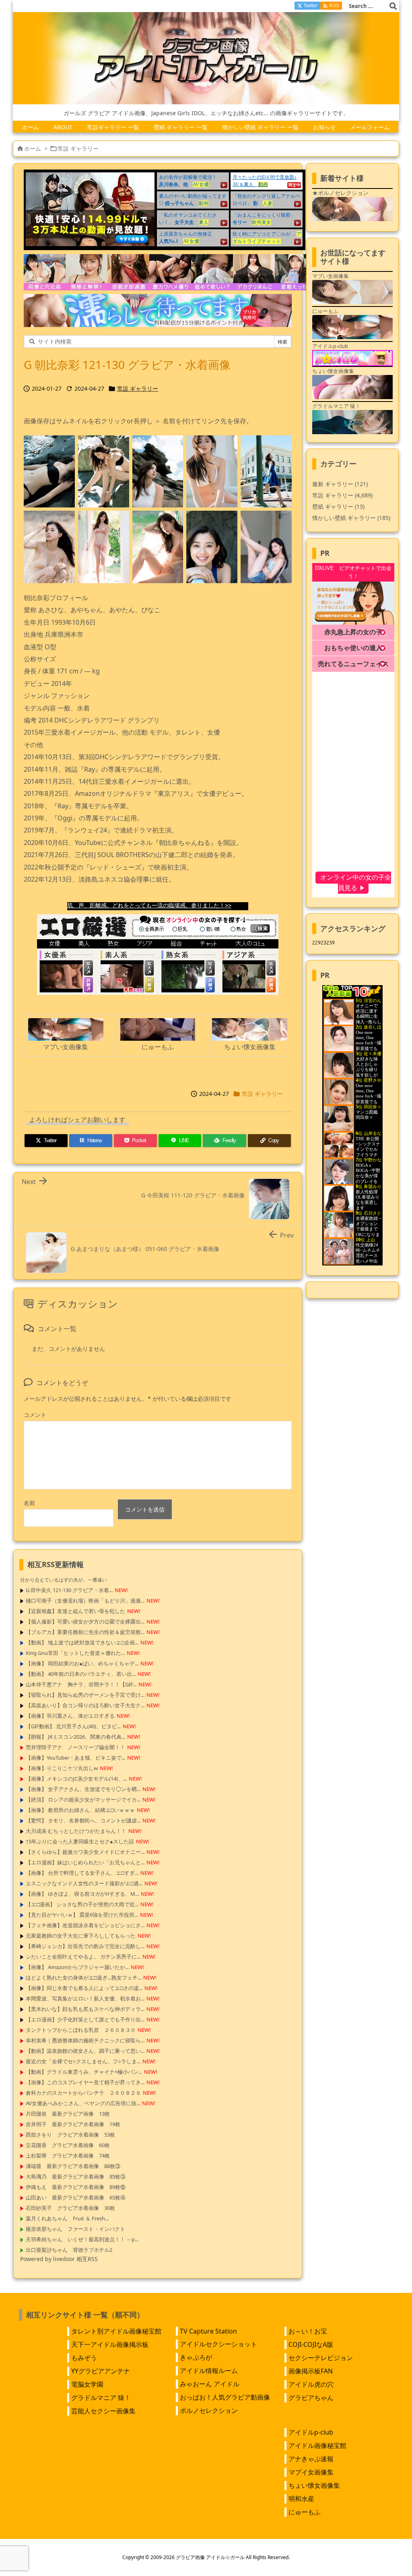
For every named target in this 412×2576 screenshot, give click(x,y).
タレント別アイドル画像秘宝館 (116, 2331)
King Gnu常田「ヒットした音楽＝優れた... (75, 1653)
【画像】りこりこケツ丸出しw (62, 1768)
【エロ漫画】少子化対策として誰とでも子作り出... (85, 2019)
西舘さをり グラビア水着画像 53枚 (70, 2135)
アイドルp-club (311, 2432)
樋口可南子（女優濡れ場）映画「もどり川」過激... (85, 1601)
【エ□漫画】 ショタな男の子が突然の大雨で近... (82, 1904)
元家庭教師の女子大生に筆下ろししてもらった (81, 1936)
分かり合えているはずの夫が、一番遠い (64, 1580)
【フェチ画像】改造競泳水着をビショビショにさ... (85, 1925)
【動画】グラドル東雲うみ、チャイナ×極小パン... (84, 2072)
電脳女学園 (87, 2384)
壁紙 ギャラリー (338, 506)
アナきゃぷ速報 (311, 2459)
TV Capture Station (208, 2331)
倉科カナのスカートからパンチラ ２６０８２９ (83, 2093)
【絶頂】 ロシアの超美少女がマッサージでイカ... (83, 1799)
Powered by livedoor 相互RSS (59, 2259)
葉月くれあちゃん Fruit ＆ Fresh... (67, 2218)
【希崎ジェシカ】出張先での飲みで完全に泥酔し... (85, 1946)
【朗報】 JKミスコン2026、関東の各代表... (75, 1737)
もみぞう (84, 2358)
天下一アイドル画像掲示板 (110, 2344)
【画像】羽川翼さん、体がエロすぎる (70, 1716)
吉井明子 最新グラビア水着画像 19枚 (73, 2124)
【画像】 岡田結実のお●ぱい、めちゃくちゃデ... (82, 1663)
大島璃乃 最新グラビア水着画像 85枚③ (76, 2176)
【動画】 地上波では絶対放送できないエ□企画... (82, 1642)
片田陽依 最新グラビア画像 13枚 (68, 2114)
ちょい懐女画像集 (314, 2485)
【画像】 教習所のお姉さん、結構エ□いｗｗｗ (80, 1810)
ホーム (33, 148)
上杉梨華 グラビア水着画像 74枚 (68, 2156)
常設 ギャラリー (78, 148)
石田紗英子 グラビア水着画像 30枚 (70, 2208)
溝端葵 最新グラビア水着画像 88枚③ (73, 2166)
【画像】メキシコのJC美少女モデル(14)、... (76, 1779)
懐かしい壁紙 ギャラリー (351, 518)
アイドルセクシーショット (218, 2344)
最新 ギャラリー (340, 484)
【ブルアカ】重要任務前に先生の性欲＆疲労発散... (85, 1632)
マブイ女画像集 (311, 2472)
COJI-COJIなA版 (311, 2344)
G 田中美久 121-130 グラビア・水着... (69, 1590)
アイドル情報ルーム (209, 2371)
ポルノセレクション (209, 2410)
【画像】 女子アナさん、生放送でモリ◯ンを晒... (83, 1789)
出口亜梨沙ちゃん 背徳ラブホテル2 (69, 2250)
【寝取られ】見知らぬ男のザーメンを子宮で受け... (85, 1695)
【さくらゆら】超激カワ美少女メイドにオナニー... (85, 1852)
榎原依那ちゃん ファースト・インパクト (75, 2229)
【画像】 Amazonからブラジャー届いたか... (77, 1967)
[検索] (393, 6)
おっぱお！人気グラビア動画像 (225, 2397)
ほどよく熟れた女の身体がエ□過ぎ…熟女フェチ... (83, 1978)
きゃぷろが (196, 2357)
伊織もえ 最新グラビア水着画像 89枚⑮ (76, 2187)
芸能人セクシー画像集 (103, 2411)
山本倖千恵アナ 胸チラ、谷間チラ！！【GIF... (81, 1684)
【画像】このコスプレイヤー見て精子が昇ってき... (85, 2082)
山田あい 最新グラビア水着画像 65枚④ (76, 2197)
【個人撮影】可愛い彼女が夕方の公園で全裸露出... (85, 1621)
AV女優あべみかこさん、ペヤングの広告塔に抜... (83, 2103)
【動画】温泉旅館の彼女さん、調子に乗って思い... (85, 2051)
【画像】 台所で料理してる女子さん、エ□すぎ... (82, 1873)
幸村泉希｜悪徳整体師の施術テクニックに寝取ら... (85, 2040)
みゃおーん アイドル (210, 2384)
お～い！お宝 (308, 2331)
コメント (35, 1415)
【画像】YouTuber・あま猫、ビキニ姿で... (75, 1758)
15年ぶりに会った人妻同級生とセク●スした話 (80, 1841)
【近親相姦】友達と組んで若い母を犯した (75, 1611)
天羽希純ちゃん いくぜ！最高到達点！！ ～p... (82, 2239)
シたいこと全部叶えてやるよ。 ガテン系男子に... (83, 1957)
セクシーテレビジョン (321, 2358)
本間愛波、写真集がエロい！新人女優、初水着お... (85, 1998)
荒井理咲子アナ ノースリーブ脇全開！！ (75, 1747)
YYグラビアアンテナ (101, 2371)
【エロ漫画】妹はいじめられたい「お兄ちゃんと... (85, 1862)
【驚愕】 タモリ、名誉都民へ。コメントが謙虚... (83, 1820)
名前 (29, 1503)
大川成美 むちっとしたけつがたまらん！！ (76, 1831)
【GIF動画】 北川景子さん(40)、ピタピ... (73, 1726)
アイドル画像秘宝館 (317, 2446)
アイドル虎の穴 (311, 2384)
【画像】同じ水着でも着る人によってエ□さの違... (84, 1988)
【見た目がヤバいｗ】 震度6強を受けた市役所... (82, 1915)
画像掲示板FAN (311, 2371)
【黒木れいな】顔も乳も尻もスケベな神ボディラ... (85, 2009)
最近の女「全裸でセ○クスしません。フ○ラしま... (83, 2061)
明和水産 (301, 2499)
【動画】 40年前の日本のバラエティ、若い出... (81, 1674)
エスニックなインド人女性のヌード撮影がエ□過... (84, 1883)
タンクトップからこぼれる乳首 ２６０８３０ (81, 2030)
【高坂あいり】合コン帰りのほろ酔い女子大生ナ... (85, 1705)
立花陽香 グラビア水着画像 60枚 (68, 2145)
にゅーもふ (305, 2512)
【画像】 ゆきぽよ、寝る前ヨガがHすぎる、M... (82, 1894)
